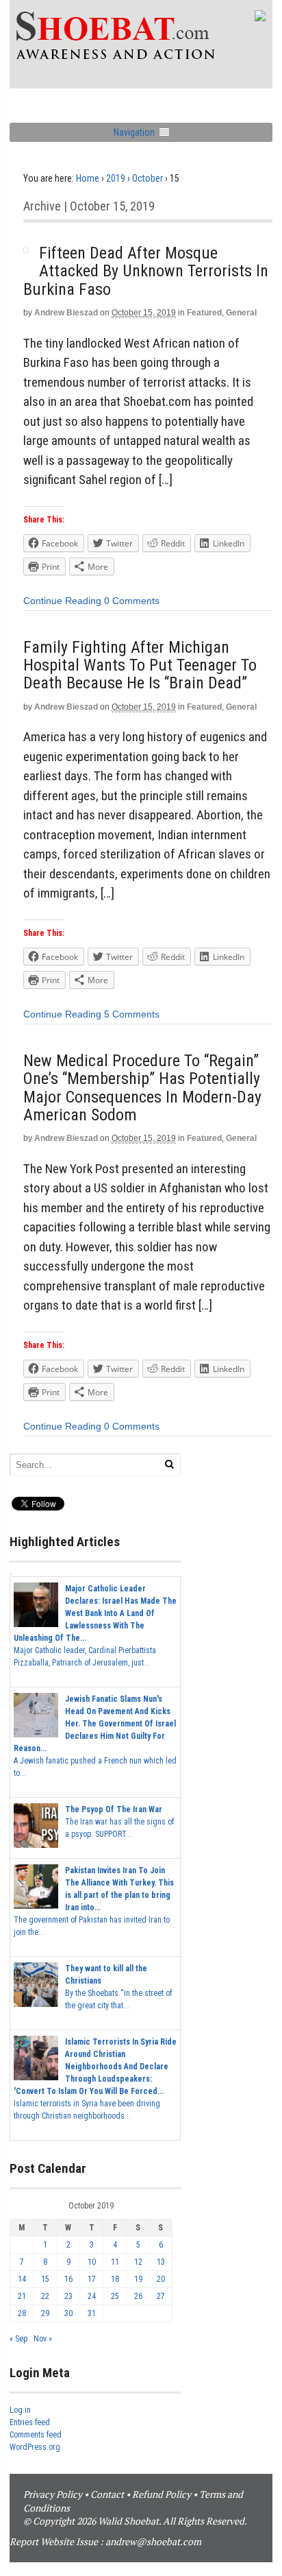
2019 (116, 178)
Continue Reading (62, 601)
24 (92, 2296)
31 (92, 2313)
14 (22, 2279)
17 (92, 2279)
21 (22, 2296)
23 (68, 2296)
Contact (107, 2494)
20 (161, 2279)
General (241, 313)
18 (115, 2279)
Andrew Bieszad (66, 313)
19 (138, 2279)
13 (161, 2262)
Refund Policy (162, 2494)
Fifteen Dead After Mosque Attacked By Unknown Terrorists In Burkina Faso (146, 271)
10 (92, 2262)
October (148, 178)
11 (115, 2262)
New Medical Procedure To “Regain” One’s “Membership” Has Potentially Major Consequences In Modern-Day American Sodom (142, 1088)
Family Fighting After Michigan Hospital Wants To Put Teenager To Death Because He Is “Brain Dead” (140, 665)
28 (22, 2313)
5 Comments (132, 1014)
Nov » (43, 2339)
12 (138, 2262)
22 (45, 2296)
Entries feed (30, 2422)
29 (45, 2313)
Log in (20, 2410)
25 (115, 2296)
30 (68, 2313)
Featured (204, 313)
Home (88, 178)
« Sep (18, 2339)
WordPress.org (35, 2447)
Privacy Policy (53, 2494)
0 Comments (132, 601)
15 (45, 2279)
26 (138, 2296)
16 (68, 2279)
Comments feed (36, 2435)
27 (161, 2296)
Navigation (134, 132)
